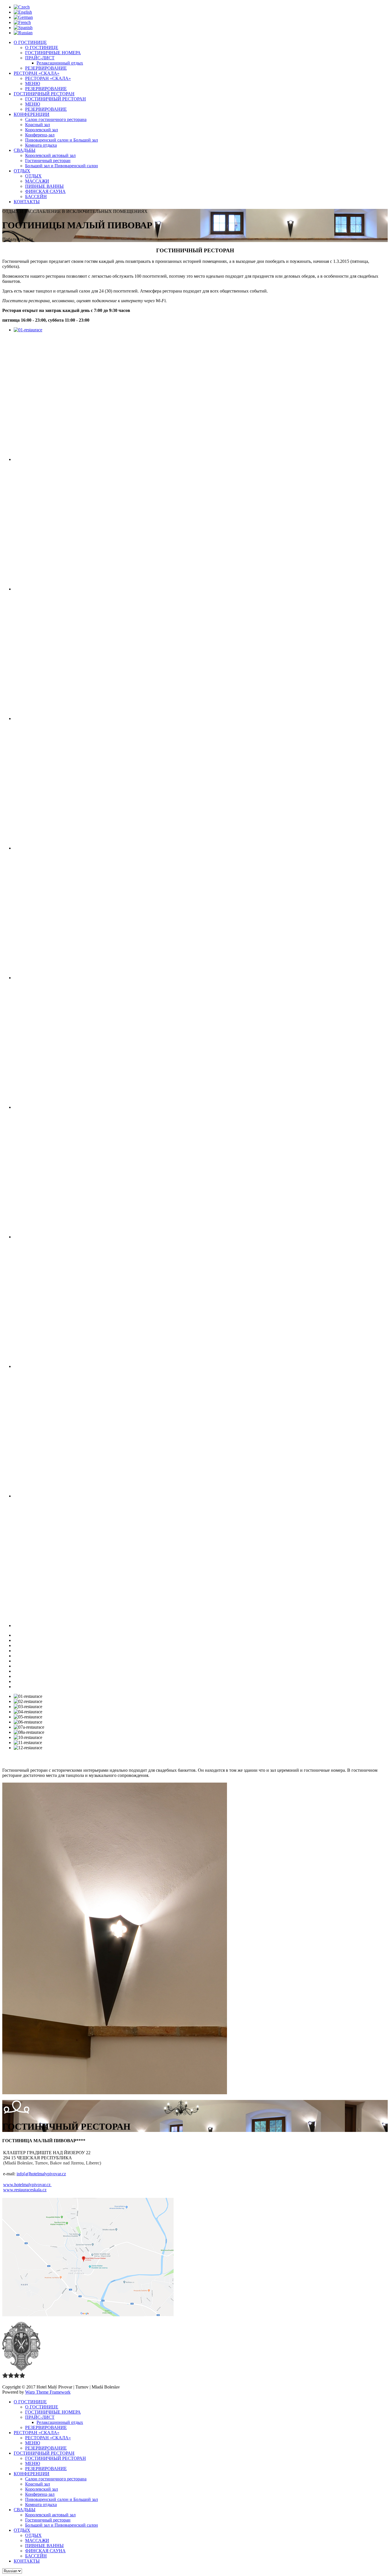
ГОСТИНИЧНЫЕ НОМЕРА (53, 53)
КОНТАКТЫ (27, 202)
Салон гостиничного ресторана (56, 119)
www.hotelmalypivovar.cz (27, 2185)
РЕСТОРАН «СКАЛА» (37, 73)
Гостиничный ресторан (48, 161)
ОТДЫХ (22, 171)
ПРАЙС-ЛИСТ (40, 58)
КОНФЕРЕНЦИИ (32, 114)
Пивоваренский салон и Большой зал (62, 140)
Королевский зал (42, 130)
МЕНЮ (33, 83)
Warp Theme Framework (48, 2392)
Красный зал (38, 125)
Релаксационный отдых (60, 63)
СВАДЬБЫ (25, 150)
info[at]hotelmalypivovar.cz (41, 2174)
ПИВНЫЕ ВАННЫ (44, 186)
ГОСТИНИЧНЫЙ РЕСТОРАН (44, 94)
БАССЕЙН (36, 196)
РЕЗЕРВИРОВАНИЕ (46, 68)
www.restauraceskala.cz (25, 2190)
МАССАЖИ (37, 181)
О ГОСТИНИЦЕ (30, 42)
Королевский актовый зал (50, 155)
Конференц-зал (40, 135)
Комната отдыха (41, 145)
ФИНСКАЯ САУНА (45, 191)
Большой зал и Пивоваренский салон (62, 166)
